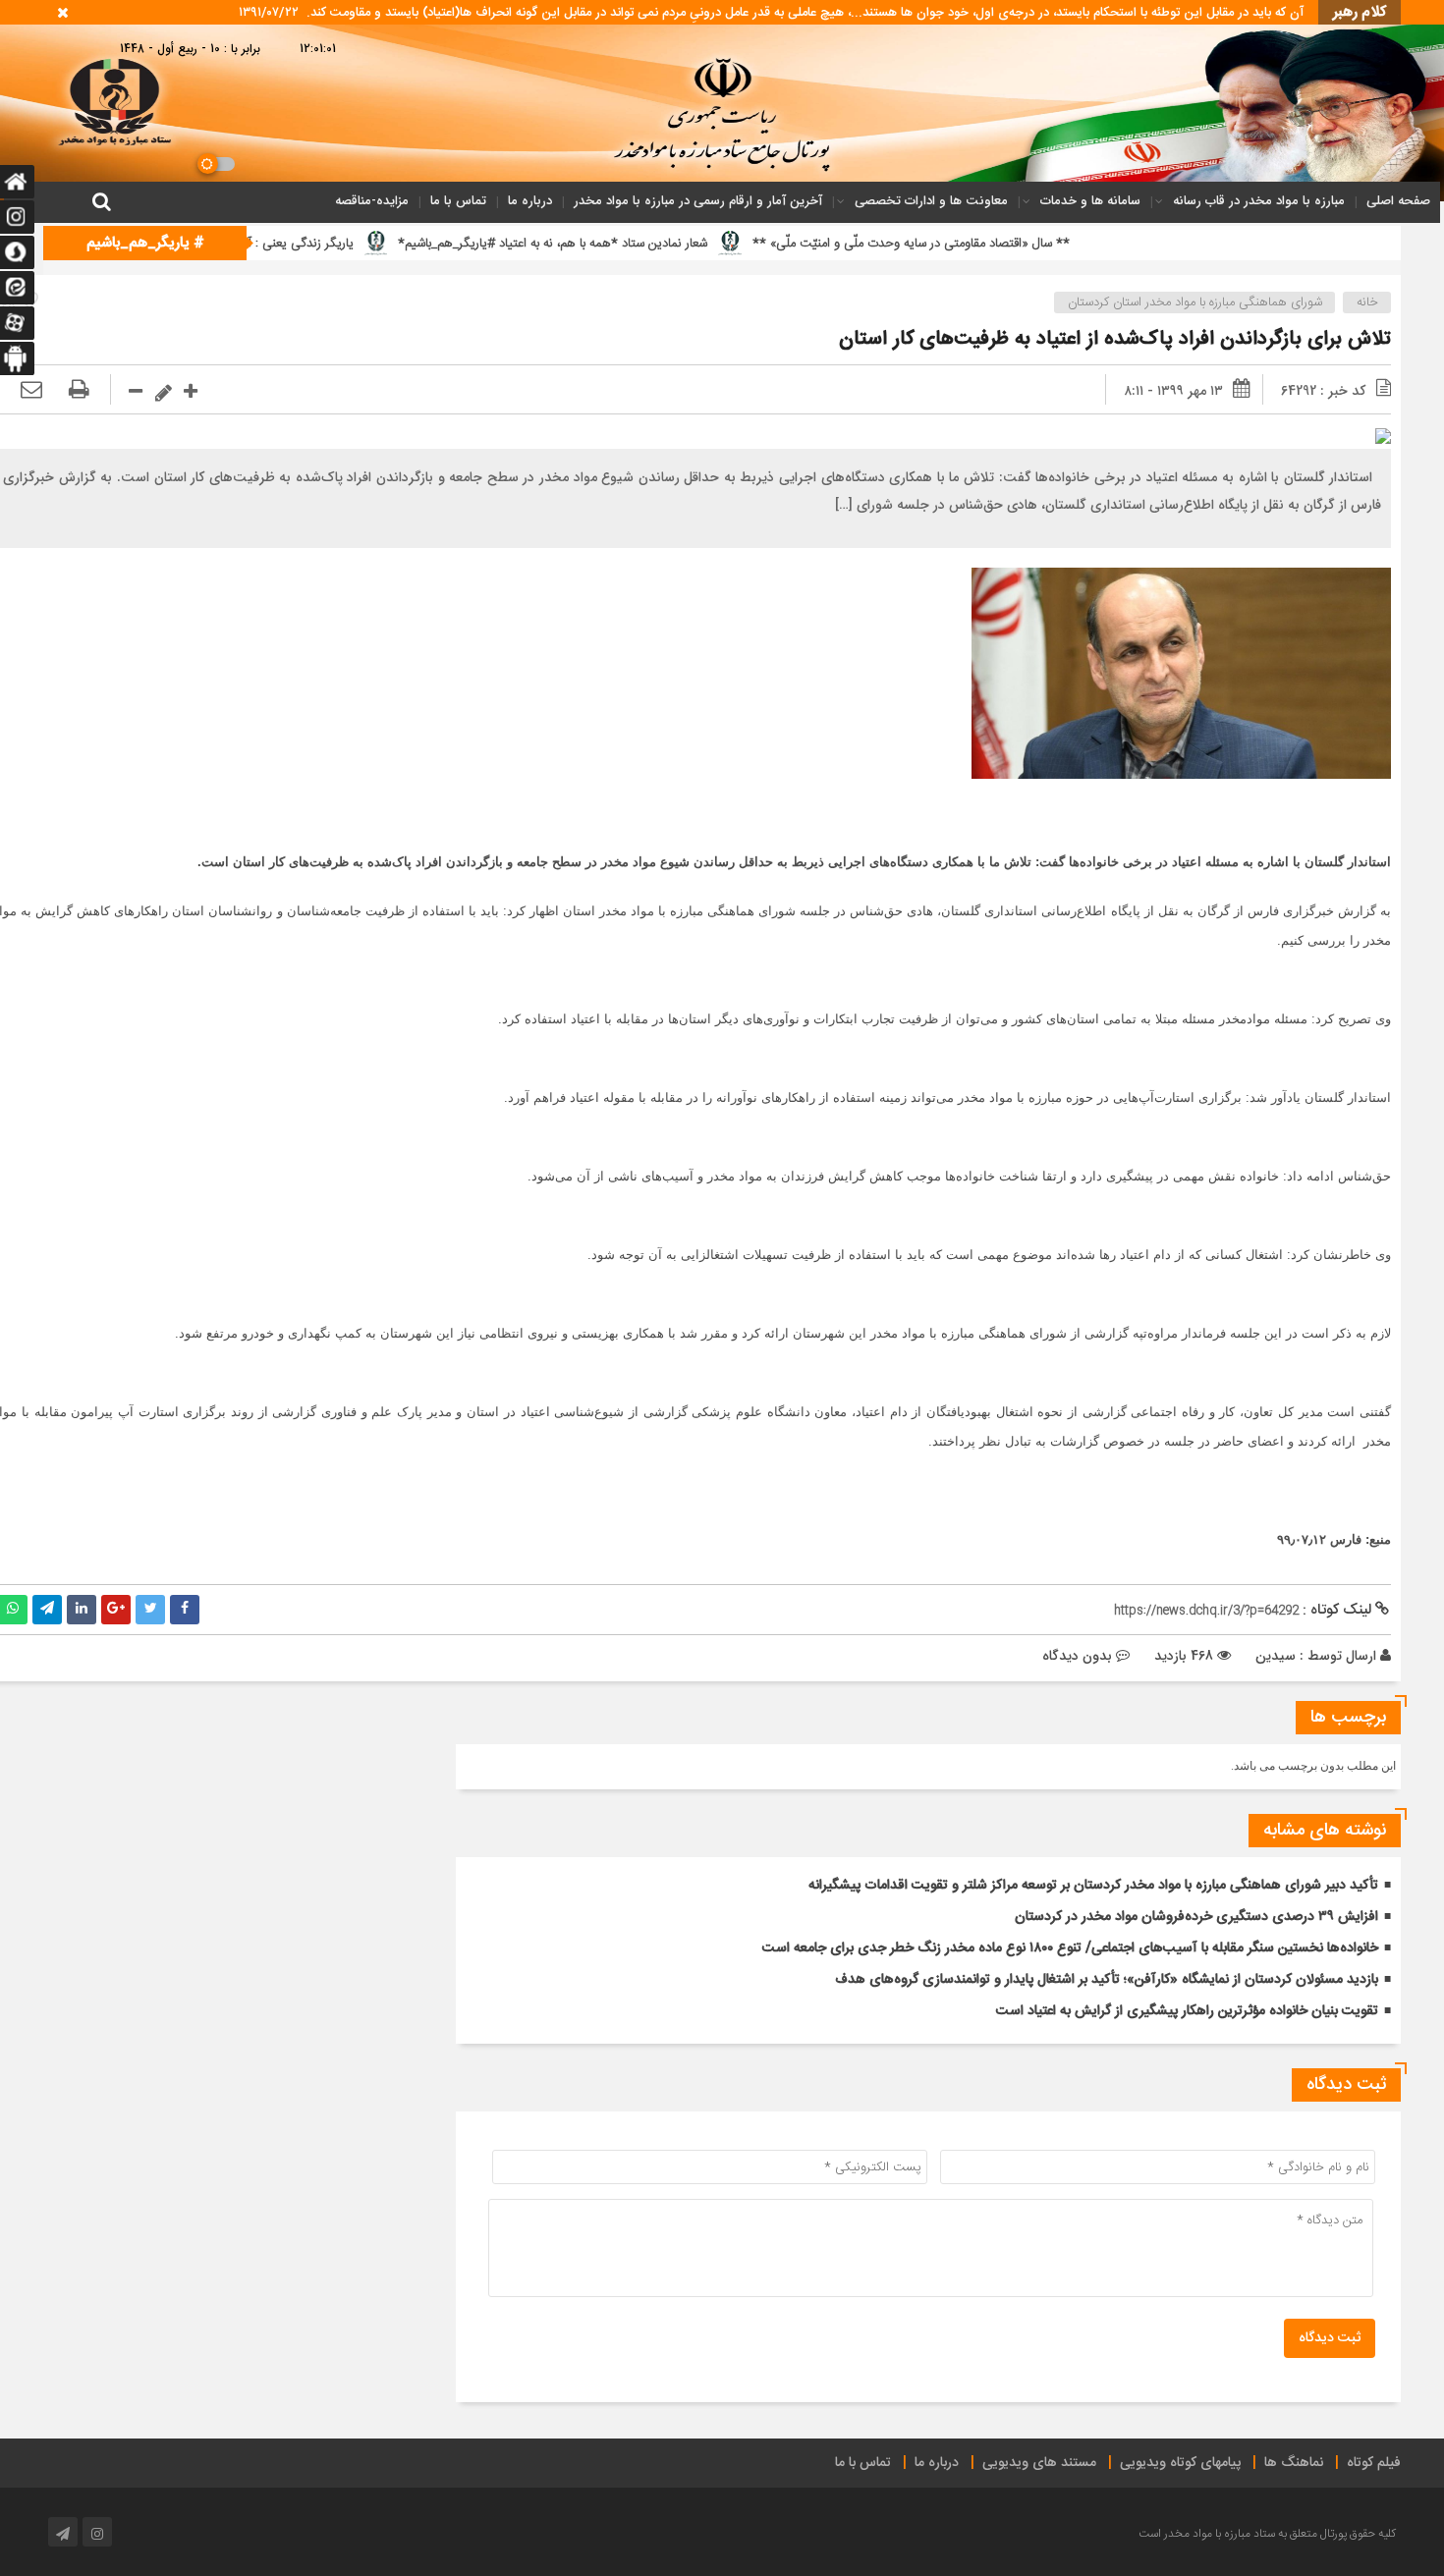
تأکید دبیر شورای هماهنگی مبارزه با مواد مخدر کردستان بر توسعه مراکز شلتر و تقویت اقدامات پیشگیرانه (1093, 1886)
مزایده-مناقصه (372, 201)
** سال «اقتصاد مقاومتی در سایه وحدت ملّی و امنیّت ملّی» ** (1048, 244)
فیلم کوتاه (1374, 2463)
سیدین (1276, 1656)
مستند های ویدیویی (1039, 2463)
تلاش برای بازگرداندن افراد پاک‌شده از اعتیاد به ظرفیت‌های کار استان (1115, 339)
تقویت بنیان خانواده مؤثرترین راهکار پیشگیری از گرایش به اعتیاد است (1187, 2011)
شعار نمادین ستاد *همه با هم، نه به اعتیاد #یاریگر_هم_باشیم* (690, 244)
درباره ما (530, 201)
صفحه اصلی (1398, 201)
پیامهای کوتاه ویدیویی (1180, 2463)
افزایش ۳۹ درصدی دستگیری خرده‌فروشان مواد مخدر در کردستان (1196, 1917)
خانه (1367, 302)
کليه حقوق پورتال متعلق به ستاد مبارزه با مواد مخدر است (1267, 2534)
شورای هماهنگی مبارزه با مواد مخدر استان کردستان (1195, 302)
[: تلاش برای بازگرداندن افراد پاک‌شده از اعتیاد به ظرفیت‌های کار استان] (31, 391)
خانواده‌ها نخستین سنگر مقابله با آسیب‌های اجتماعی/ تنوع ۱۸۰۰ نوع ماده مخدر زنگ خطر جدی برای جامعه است (1070, 1948)
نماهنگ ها (1294, 2463)
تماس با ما (458, 201)
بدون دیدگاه (1077, 1656)
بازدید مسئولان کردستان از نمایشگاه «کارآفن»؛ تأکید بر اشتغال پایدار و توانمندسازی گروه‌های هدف (1107, 1980)
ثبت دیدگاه (1330, 2338)
